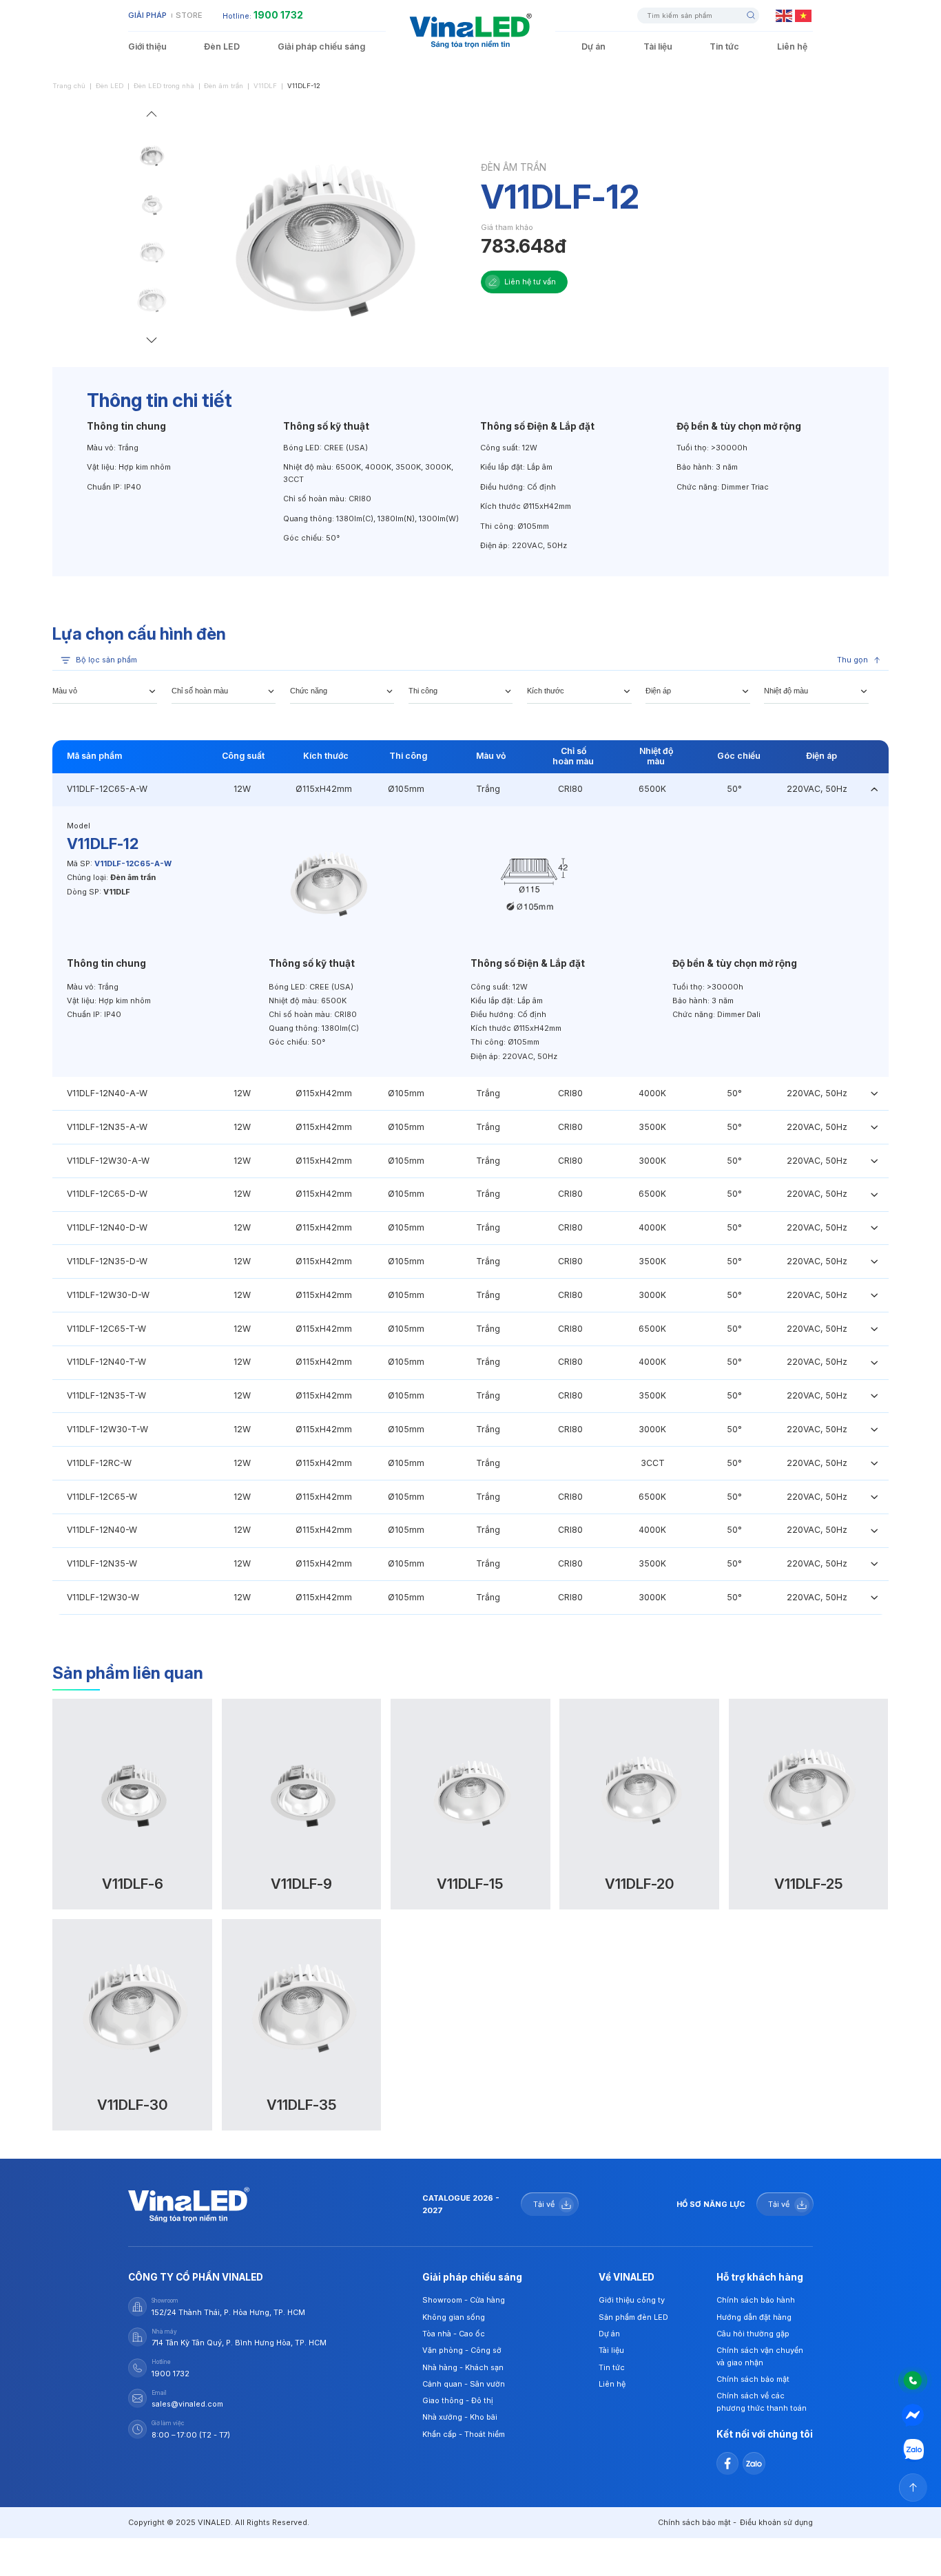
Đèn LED (222, 46)
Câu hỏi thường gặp (753, 2334)
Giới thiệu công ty (632, 2300)
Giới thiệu (147, 46)
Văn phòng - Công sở (462, 2350)
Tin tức (724, 46)
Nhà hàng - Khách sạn (463, 2367)
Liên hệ (792, 46)
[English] (785, 15)
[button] (152, 116)
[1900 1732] (913, 2380)
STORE (189, 15)
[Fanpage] (913, 2415)
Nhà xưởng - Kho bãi (460, 2417)
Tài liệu (658, 46)
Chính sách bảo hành (756, 2300)
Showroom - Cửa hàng (464, 2300)
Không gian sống (454, 2317)
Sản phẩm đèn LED (633, 2317)
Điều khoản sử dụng (776, 2522)
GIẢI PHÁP (147, 15)
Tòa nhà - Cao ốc (454, 2334)
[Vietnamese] (804, 15)
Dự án (593, 46)
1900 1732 (278, 15)
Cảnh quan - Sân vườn (464, 2384)
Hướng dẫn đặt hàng (754, 2317)
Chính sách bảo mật (753, 2379)
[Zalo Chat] (913, 2450)
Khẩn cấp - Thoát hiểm (464, 2434)
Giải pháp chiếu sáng (321, 46)
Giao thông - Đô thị (458, 2400)
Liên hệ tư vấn (530, 282)
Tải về (544, 2204)
